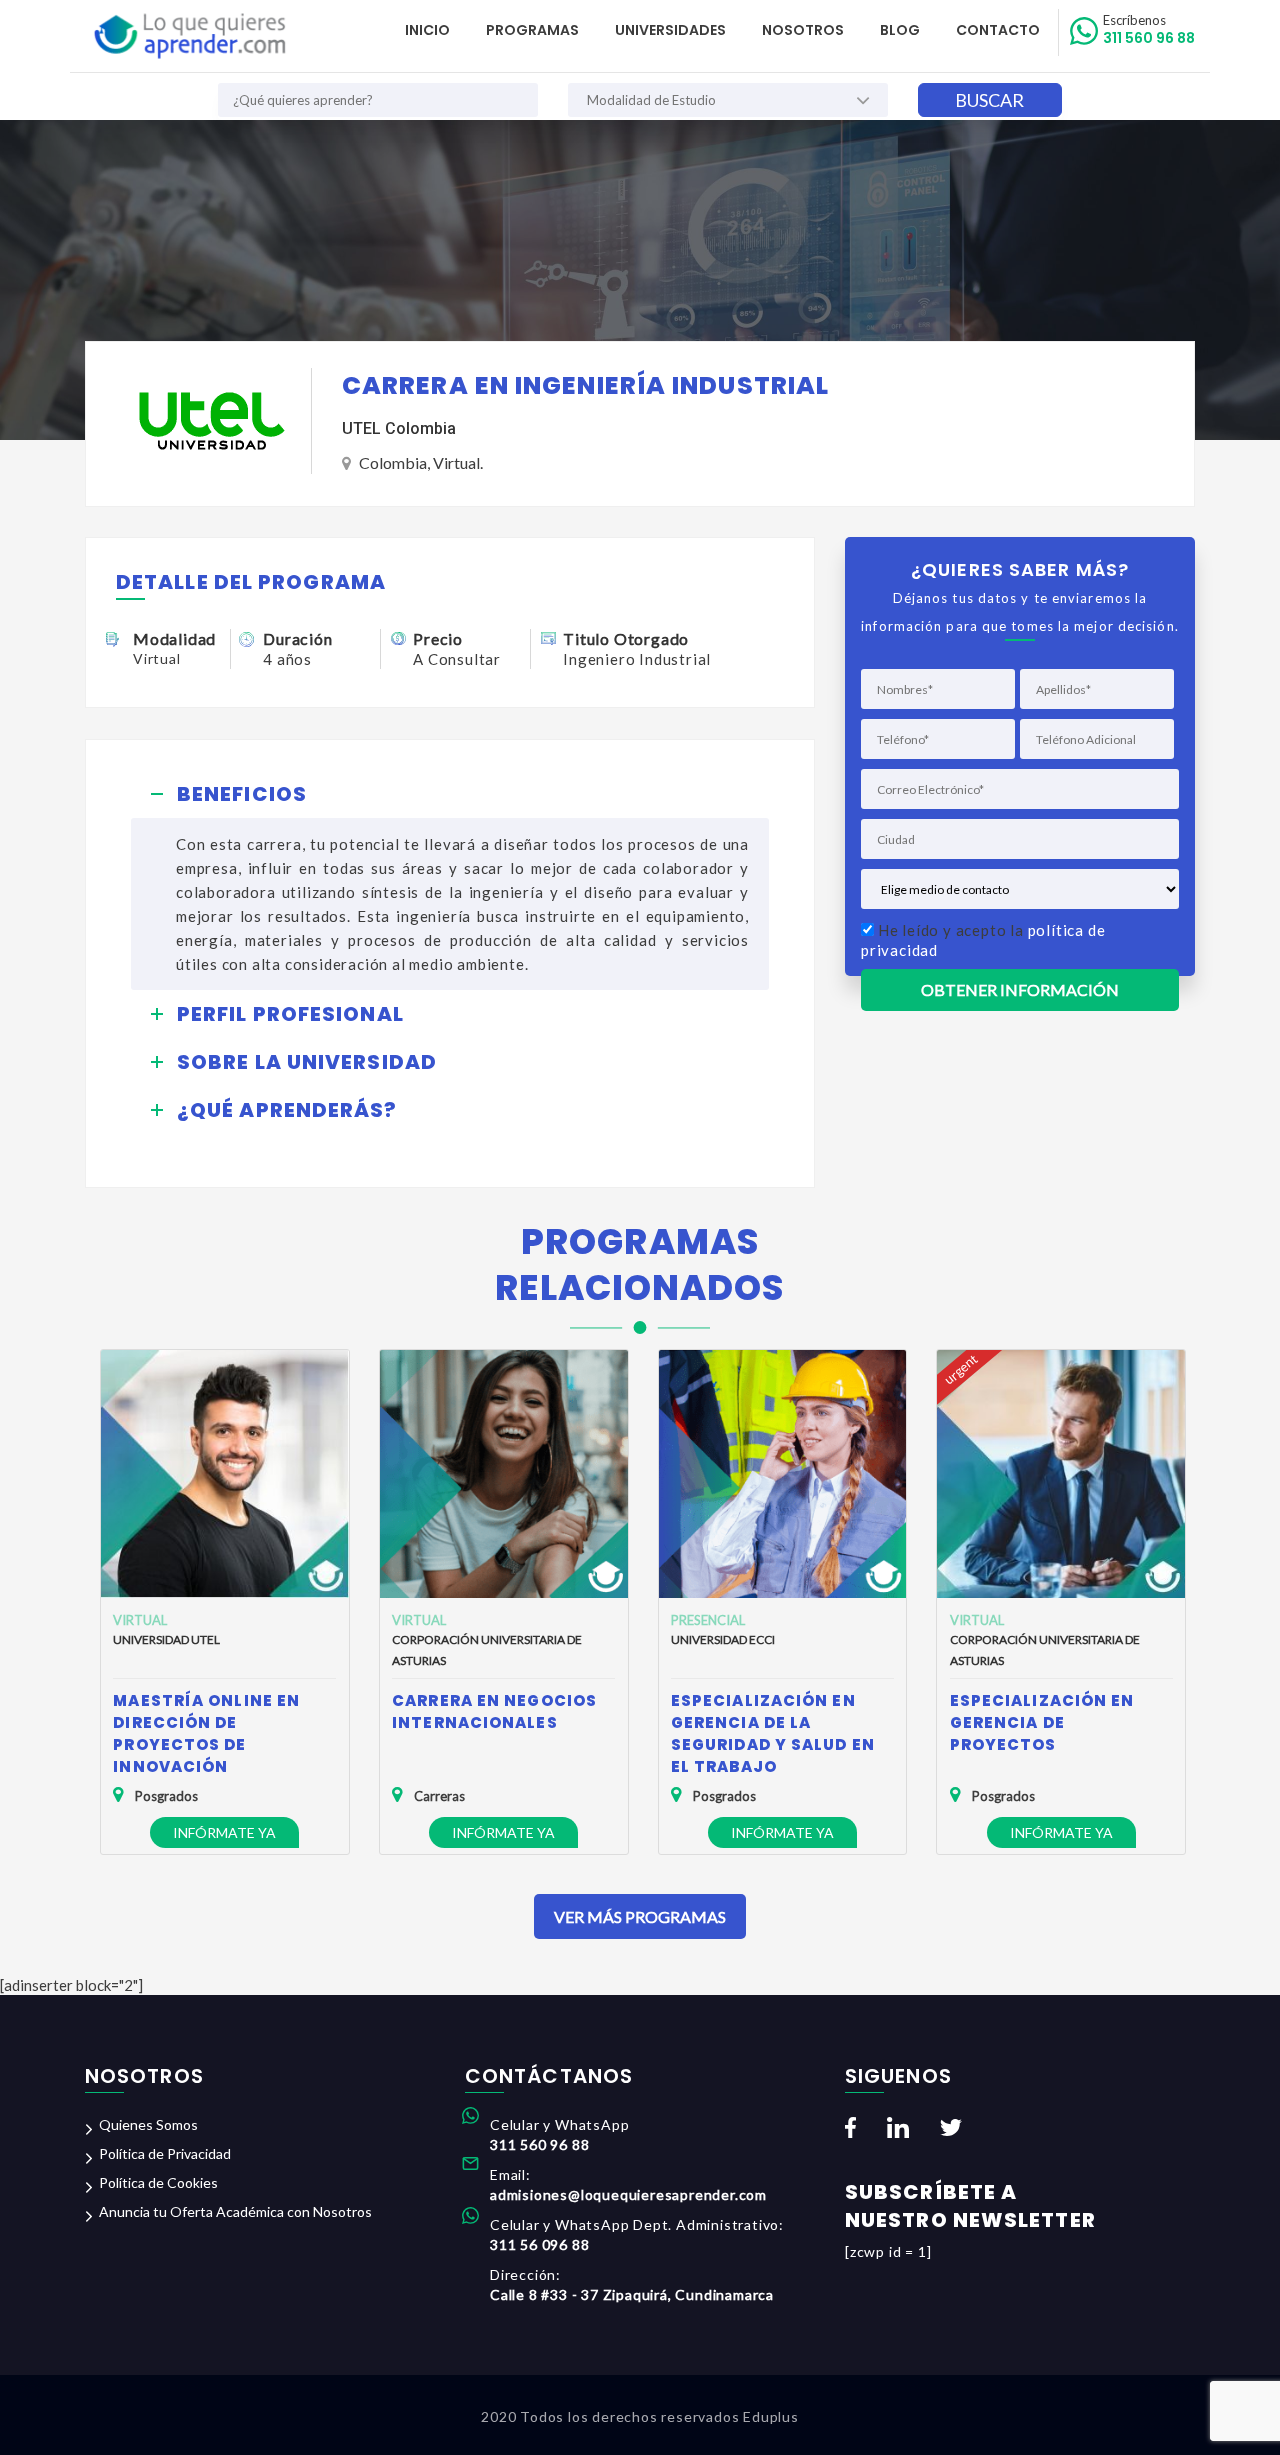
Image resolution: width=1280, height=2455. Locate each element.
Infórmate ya (224, 1832)
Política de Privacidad (165, 2153)
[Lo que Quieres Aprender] (188, 36)
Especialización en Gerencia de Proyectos (1042, 1722)
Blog (900, 30)
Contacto (998, 30)
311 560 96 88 (1149, 30)
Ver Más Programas (640, 1916)
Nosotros (803, 30)
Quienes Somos (148, 2124)
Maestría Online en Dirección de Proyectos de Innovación (206, 1733)
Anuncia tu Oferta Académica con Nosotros (235, 2211)
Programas (532, 30)
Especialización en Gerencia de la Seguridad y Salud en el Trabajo (773, 1733)
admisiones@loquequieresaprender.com (628, 2194)
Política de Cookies (158, 2182)
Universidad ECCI (723, 1639)
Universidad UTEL (166, 1639)
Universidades (670, 30)
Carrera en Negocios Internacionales (494, 1711)
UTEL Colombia (399, 428)
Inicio (427, 30)
